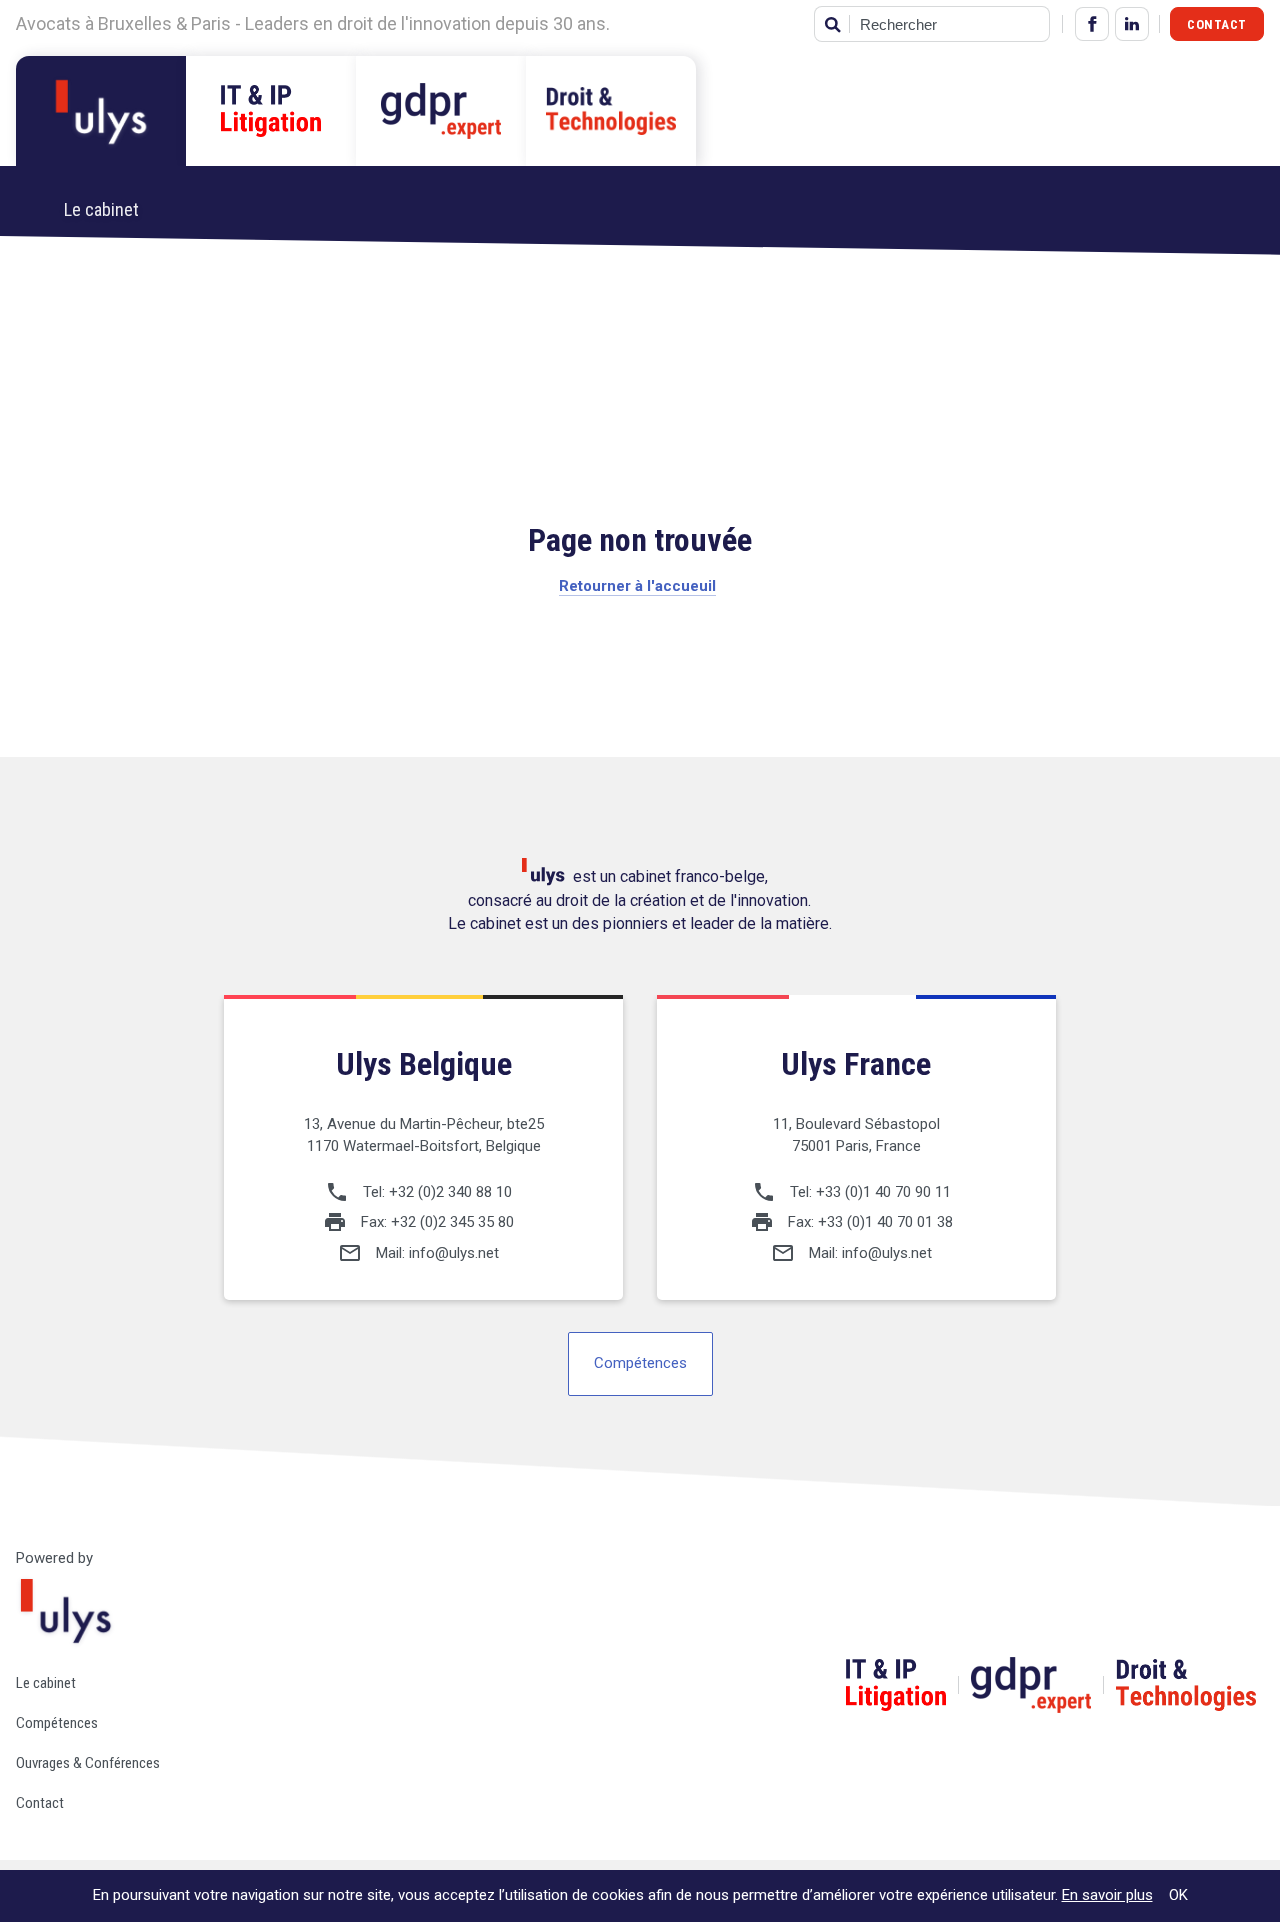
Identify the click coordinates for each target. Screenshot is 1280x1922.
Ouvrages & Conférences (88, 1763)
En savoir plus (1107, 1895)
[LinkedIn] (1132, 24)
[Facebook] (1092, 24)
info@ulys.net (454, 1253)
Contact (1217, 24)
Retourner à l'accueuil (637, 586)
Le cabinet (46, 1683)
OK (1178, 1895)
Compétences (640, 1363)
